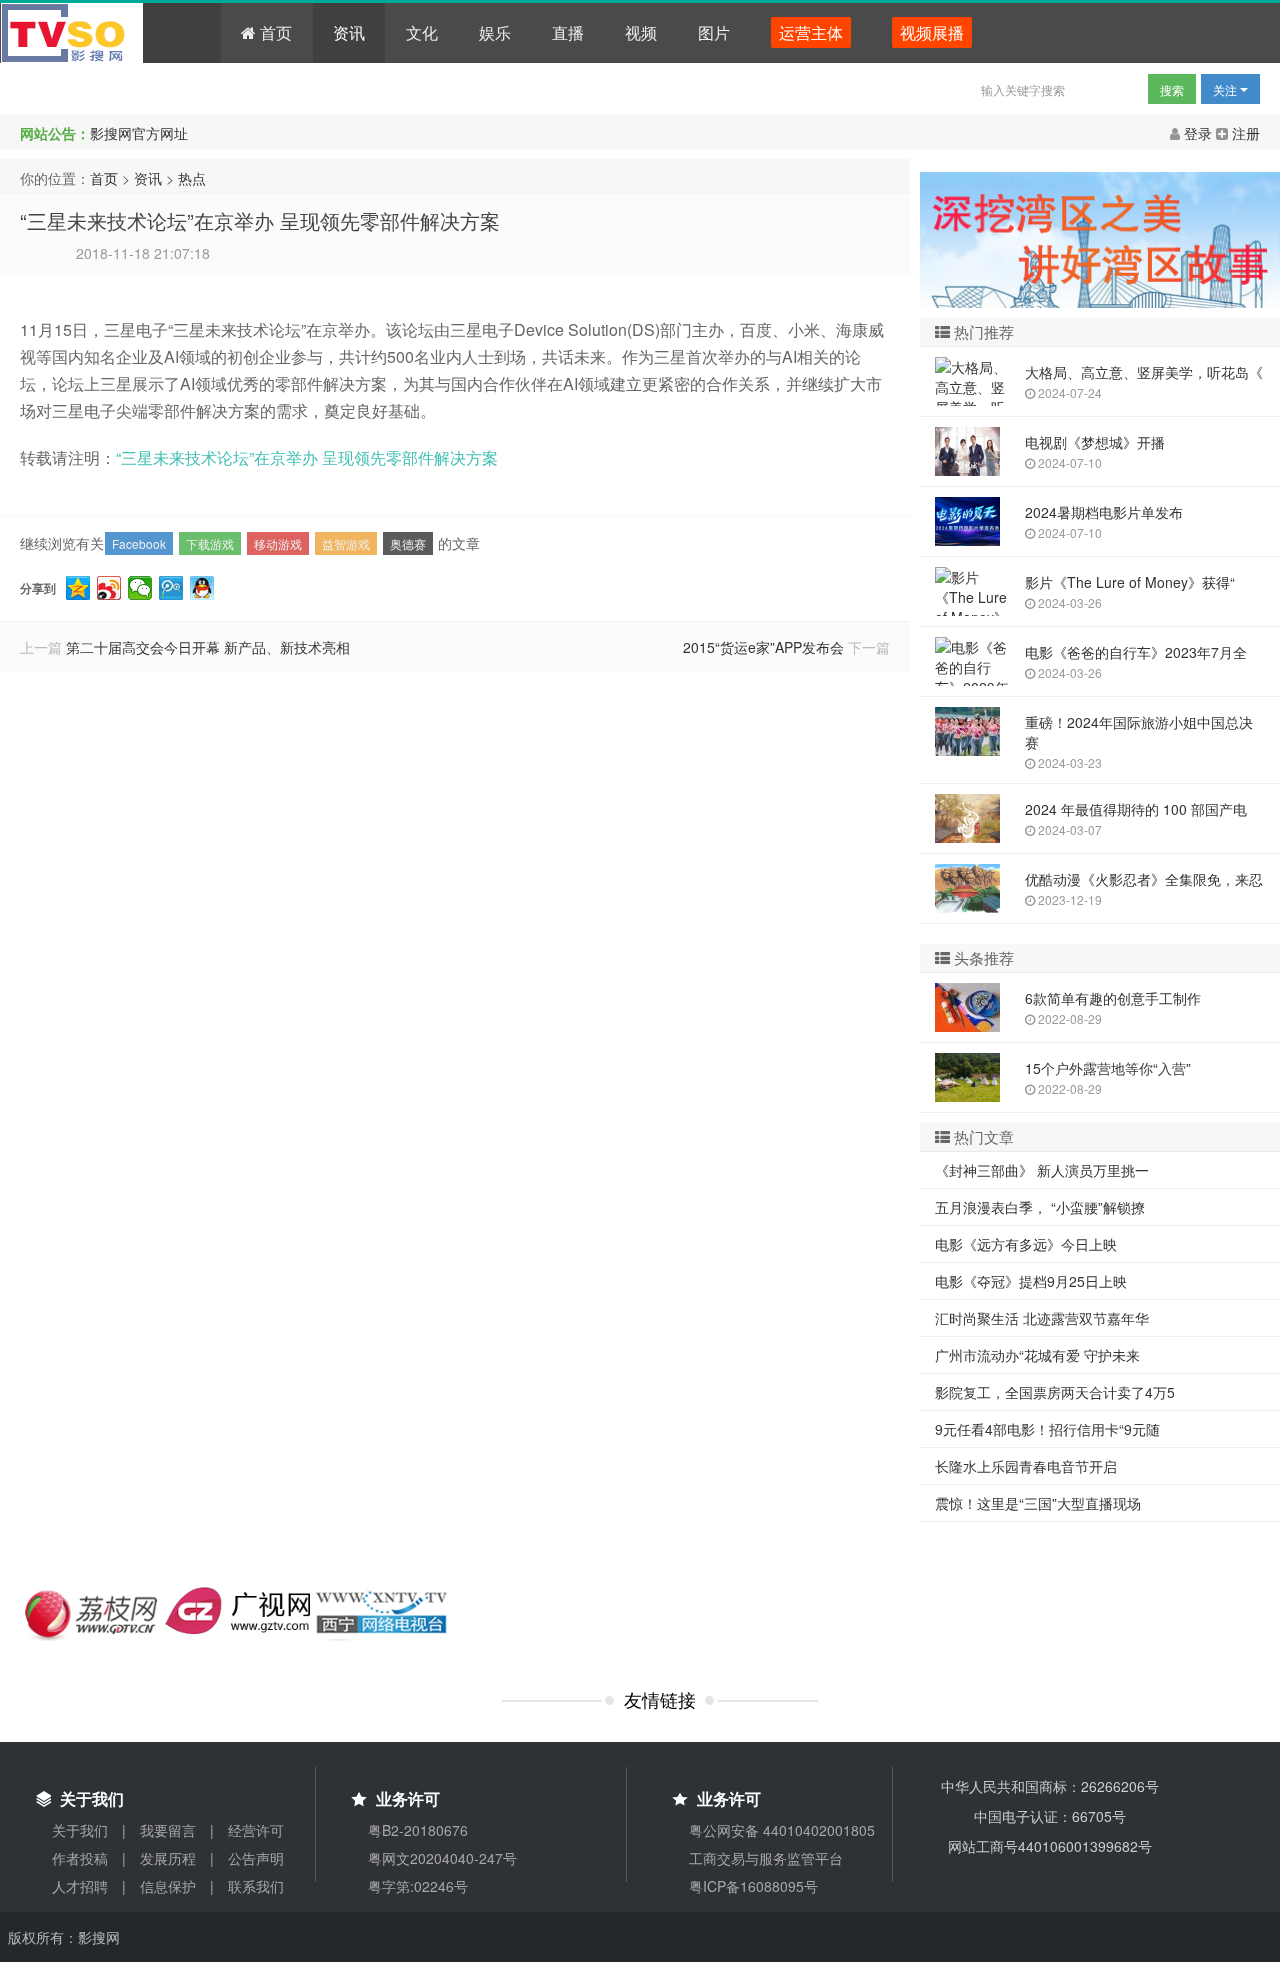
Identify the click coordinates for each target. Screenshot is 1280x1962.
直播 (568, 32)
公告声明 (256, 1858)
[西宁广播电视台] (382, 1612)
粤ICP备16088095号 (753, 1886)
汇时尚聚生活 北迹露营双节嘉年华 (1042, 1318)
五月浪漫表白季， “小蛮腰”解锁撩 (1040, 1207)
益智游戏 (346, 543)
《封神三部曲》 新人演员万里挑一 (1042, 1170)
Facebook (139, 543)
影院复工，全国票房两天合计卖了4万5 (1055, 1392)
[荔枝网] (92, 1612)
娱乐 (495, 32)
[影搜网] (111, 33)
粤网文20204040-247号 (442, 1858)
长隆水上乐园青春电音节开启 (1026, 1466)
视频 (641, 32)
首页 (274, 32)
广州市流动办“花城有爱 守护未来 (1037, 1355)
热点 (192, 178)
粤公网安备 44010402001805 (782, 1830)
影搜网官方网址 (139, 133)
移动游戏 (278, 543)
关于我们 (80, 1830)
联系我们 (256, 1886)
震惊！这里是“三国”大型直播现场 (1038, 1503)
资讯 (349, 32)
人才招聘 (80, 1886)
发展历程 (168, 1858)
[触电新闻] (237, 1608)
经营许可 (256, 1830)
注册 (1244, 133)
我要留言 (168, 1830)
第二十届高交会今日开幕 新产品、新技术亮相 (208, 647)
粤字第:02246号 (418, 1886)
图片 (714, 32)
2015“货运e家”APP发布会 (763, 647)
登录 (1198, 133)
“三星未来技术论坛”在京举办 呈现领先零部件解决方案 (260, 220)
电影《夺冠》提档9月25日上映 (1031, 1281)
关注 (1226, 89)
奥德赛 (408, 543)
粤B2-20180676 (418, 1830)
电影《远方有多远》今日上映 (1026, 1244)
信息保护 (168, 1886)
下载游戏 (210, 543)
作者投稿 (80, 1858)
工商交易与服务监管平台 (766, 1858)
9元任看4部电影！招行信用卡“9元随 (1047, 1429)
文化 (422, 32)
